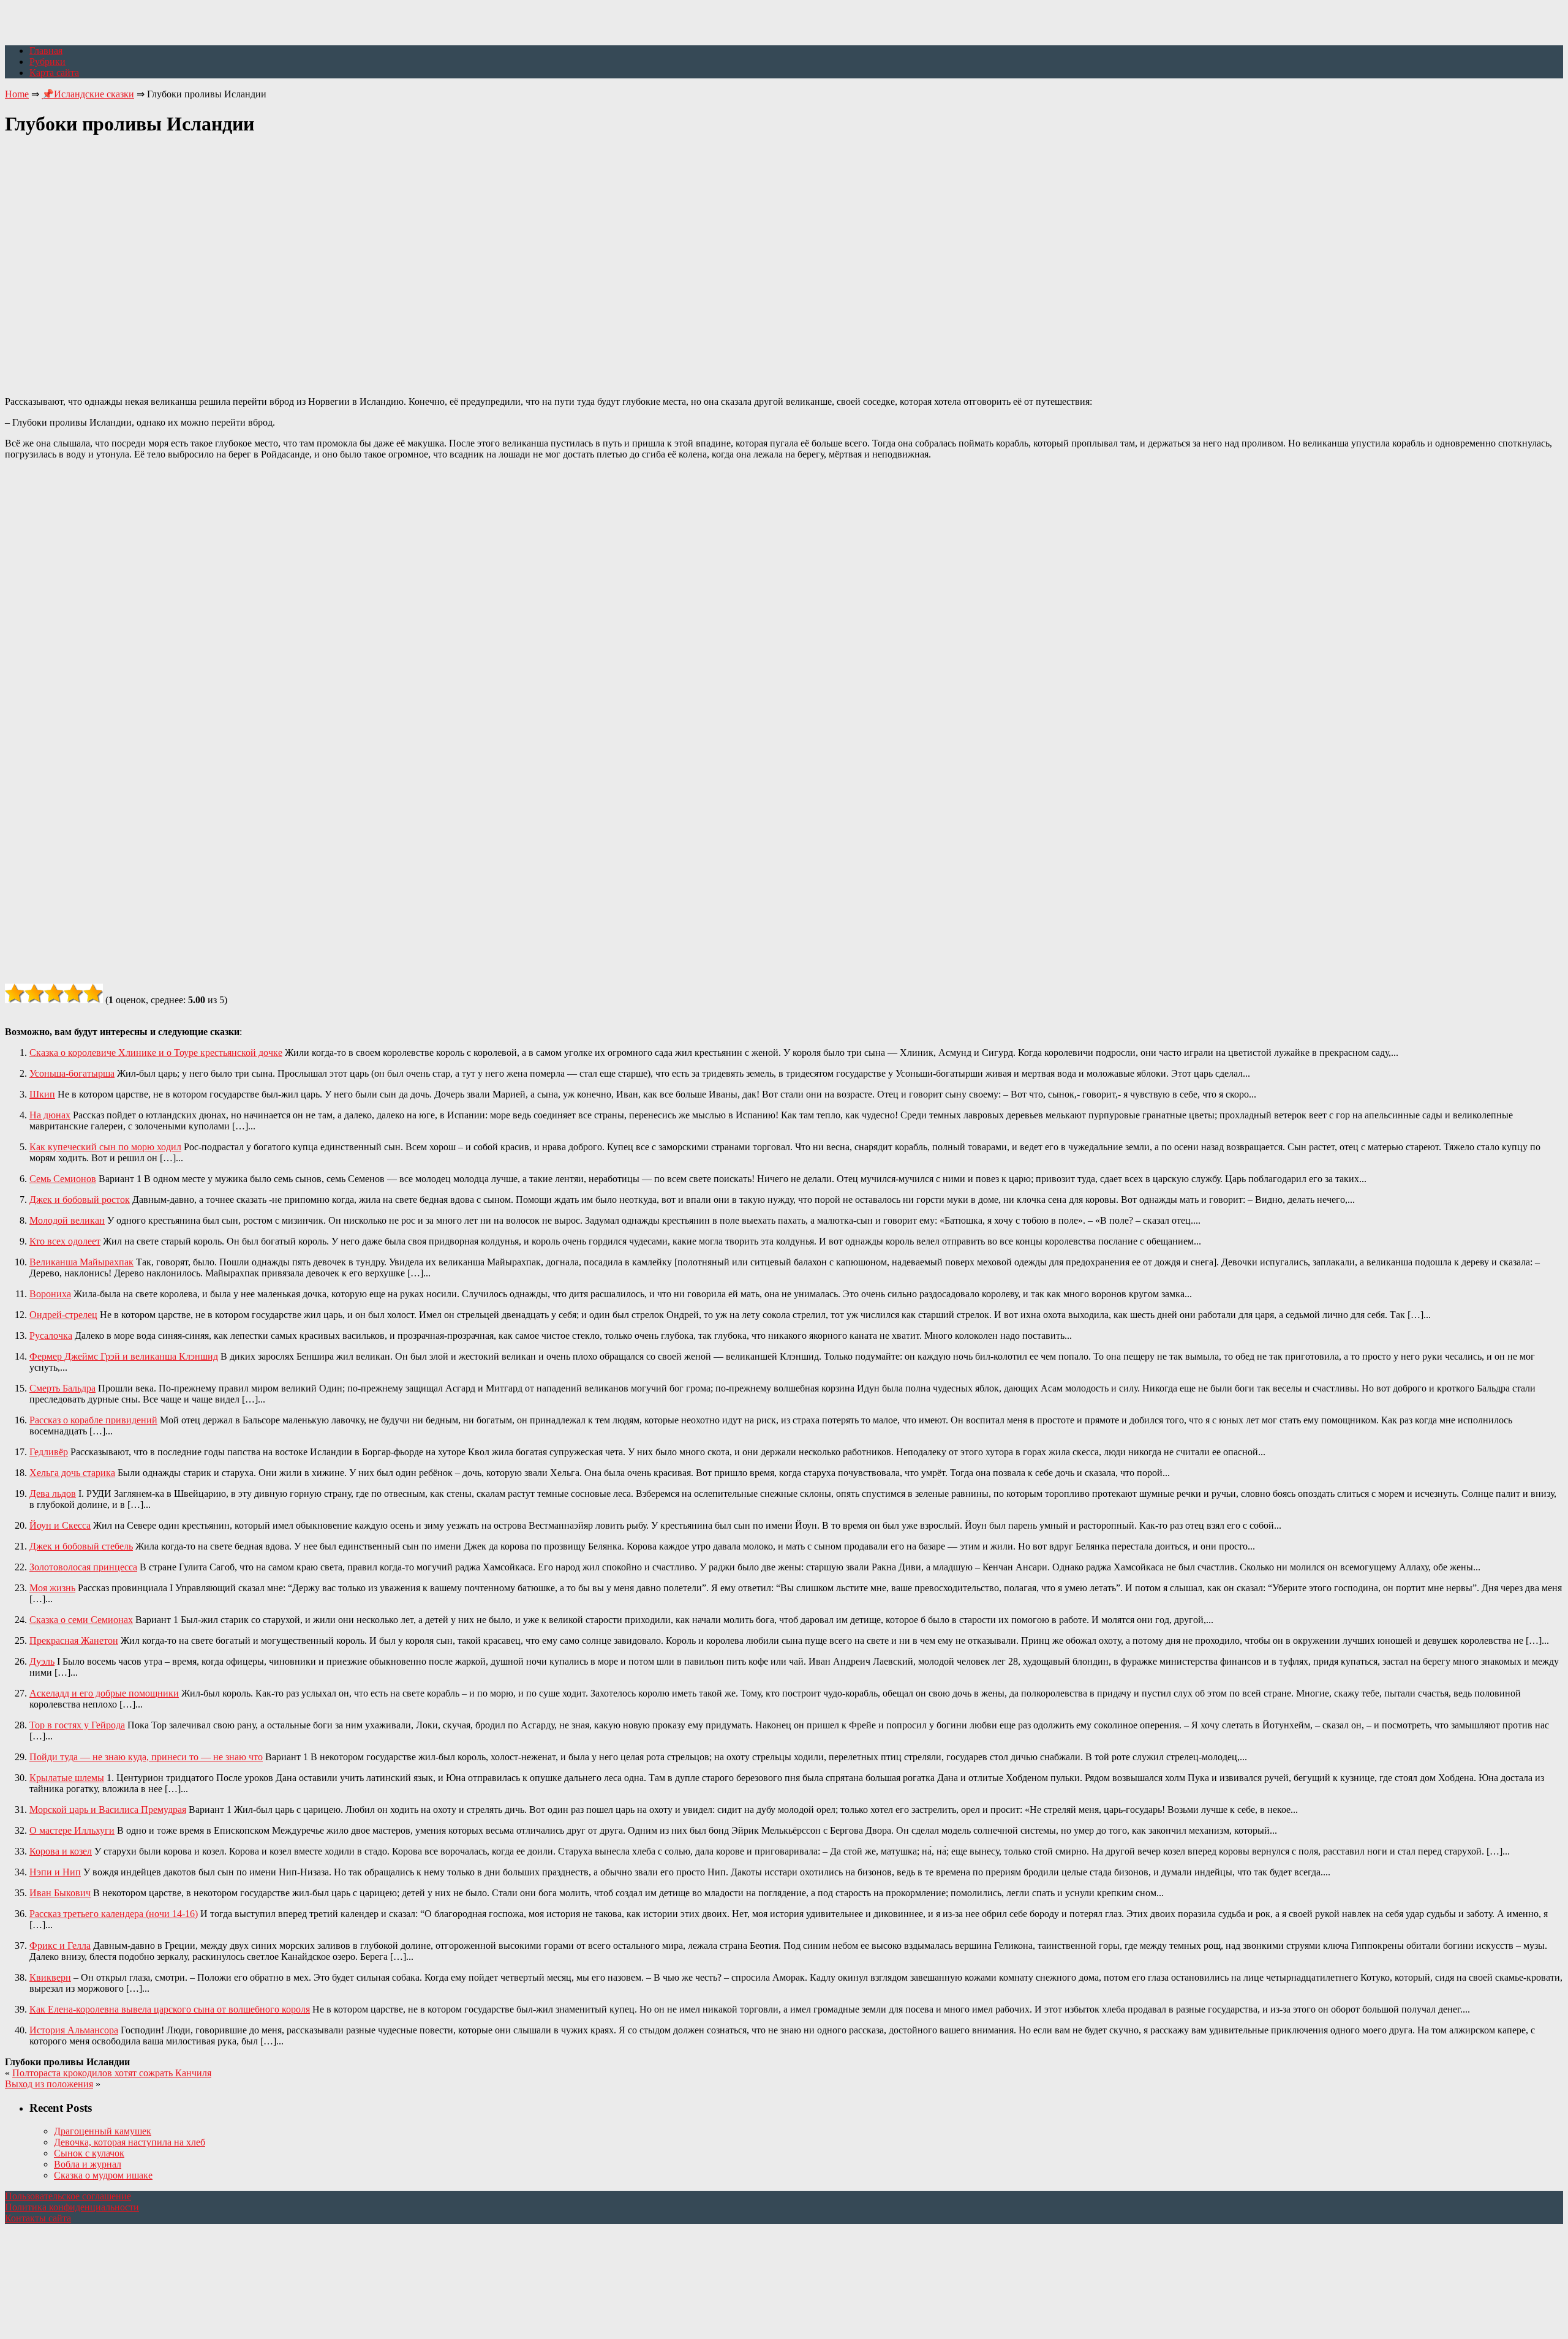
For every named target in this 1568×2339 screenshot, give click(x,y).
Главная (46, 51)
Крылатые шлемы (67, 1778)
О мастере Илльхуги (72, 1830)
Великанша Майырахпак (81, 1262)
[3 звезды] (54, 993)
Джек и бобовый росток (80, 1200)
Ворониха (50, 1294)
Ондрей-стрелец (63, 1315)
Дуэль (42, 1661)
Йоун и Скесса (60, 1525)
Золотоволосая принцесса (83, 1567)
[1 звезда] (15, 993)
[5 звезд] (93, 993)
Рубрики (47, 62)
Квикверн (50, 1977)
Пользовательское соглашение (68, 2196)
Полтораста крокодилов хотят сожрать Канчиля (112, 2073)
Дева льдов (53, 1493)
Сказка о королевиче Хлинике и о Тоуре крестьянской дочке (156, 1053)
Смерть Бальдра (62, 1388)
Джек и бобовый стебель (81, 1546)
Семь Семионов (63, 1179)
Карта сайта (54, 73)
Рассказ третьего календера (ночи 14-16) (114, 1914)
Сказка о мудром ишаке (103, 2175)
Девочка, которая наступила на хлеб (130, 2142)
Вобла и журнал (88, 2164)
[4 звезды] (73, 993)
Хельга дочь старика (72, 1473)
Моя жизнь (52, 1588)
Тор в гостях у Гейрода (77, 1725)
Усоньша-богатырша (72, 1073)
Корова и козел (61, 1851)
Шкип (42, 1094)
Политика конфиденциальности (72, 2207)
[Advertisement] (784, 259)
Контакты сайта (38, 2218)
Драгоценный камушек (103, 2131)
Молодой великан (67, 1220)
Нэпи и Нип (55, 1872)
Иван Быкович (60, 1893)
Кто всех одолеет (65, 1241)
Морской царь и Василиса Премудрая (108, 1810)
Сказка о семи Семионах (81, 1620)
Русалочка (51, 1335)
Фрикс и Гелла (60, 1945)
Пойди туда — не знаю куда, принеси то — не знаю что (146, 1757)
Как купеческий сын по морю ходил (105, 1147)
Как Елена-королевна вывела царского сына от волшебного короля (170, 2009)
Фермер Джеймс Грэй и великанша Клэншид (124, 1356)
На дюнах (50, 1115)
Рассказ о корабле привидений (93, 1420)
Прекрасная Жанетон (74, 1640)
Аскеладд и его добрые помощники (104, 1693)
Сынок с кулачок (89, 2153)
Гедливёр (49, 1452)
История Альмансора (74, 2030)
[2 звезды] (34, 993)
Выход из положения (49, 2084)
